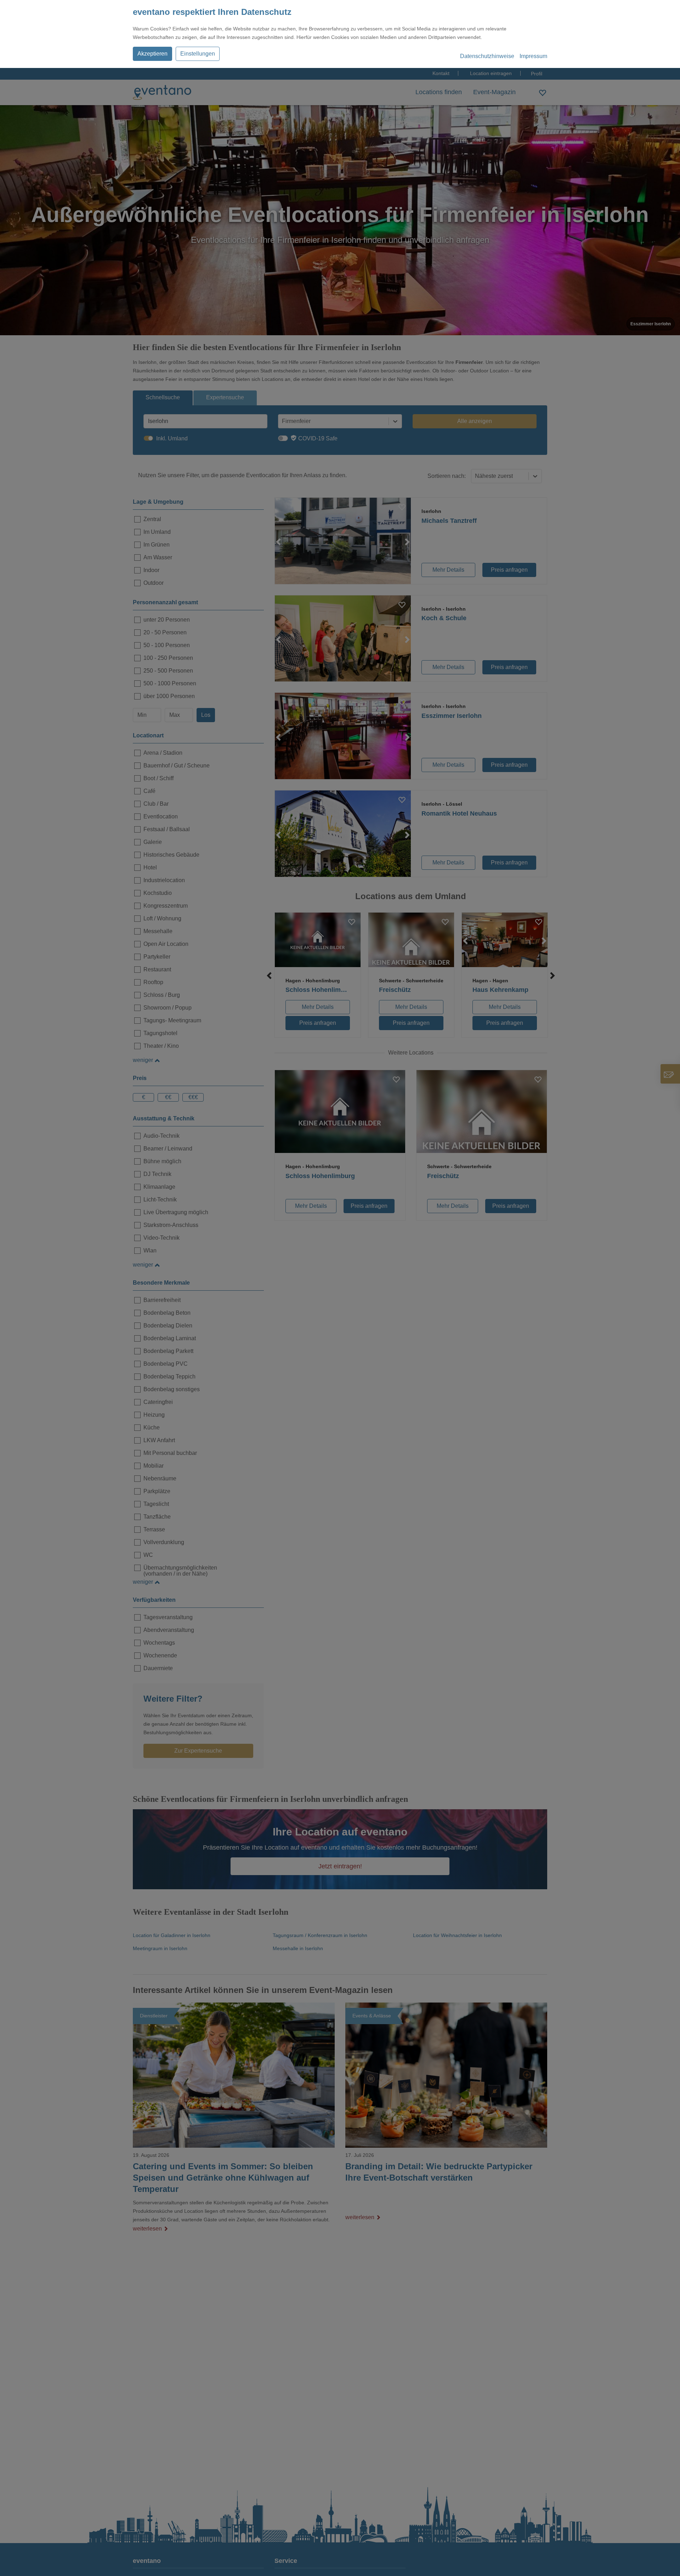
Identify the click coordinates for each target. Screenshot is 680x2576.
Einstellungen (198, 54)
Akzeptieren (152, 54)
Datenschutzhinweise (487, 56)
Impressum (533, 56)
